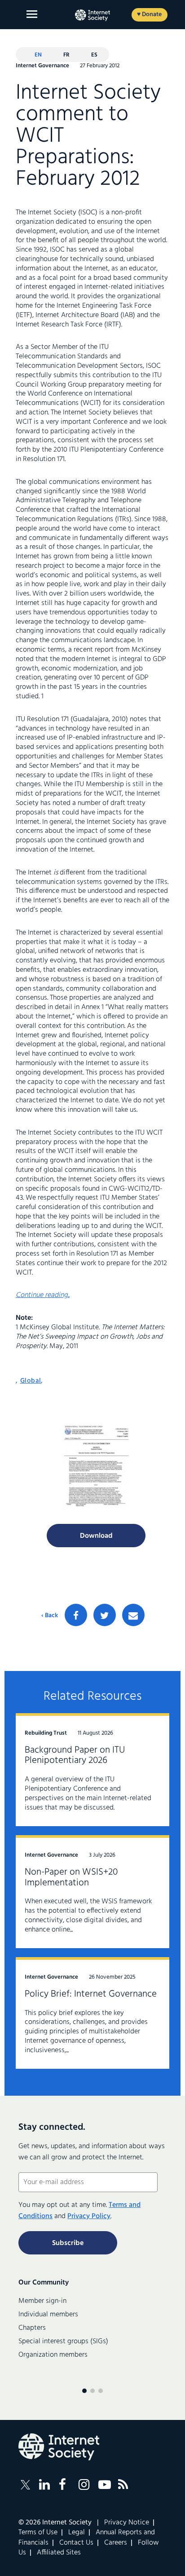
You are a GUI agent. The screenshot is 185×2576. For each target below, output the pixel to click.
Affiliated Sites (59, 2553)
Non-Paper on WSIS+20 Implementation (71, 1878)
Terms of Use (38, 2532)
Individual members (48, 2315)
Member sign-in (42, 2301)
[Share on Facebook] (76, 1615)
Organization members (53, 2355)
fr (66, 55)
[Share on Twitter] (105, 1615)
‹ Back (50, 1616)
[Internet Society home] (92, 15)
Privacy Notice (127, 2523)
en (38, 55)
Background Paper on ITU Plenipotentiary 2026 (75, 1756)
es (94, 55)
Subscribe (68, 2243)
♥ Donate (149, 15)
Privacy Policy (89, 2216)
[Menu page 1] (84, 2391)
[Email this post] (133, 1615)
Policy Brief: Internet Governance (91, 1994)
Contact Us (76, 2543)
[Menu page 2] (92, 2391)
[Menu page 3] (101, 2391)
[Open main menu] (32, 14)
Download (96, 1536)
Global (31, 1381)
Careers (116, 2543)
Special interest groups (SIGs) (63, 2341)
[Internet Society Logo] (59, 2447)
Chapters (32, 2328)
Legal (77, 2532)
